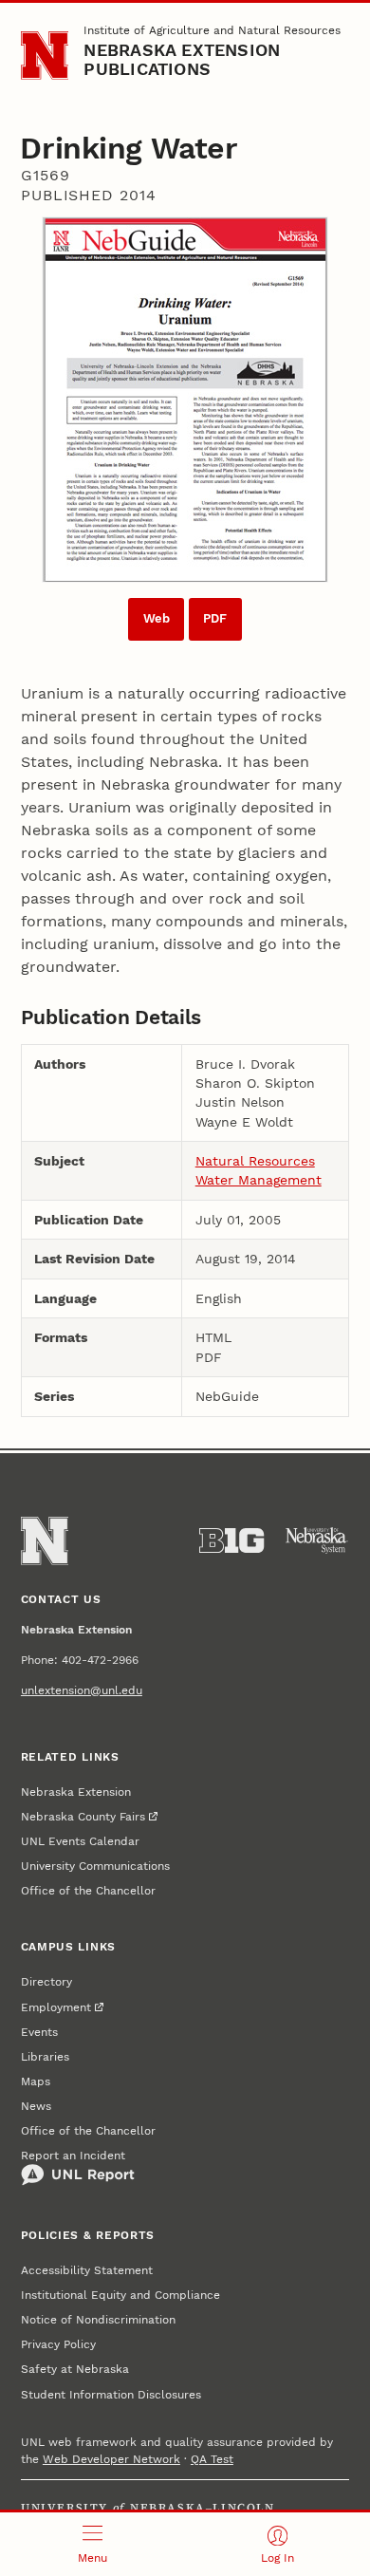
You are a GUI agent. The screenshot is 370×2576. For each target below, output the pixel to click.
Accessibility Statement (87, 2270)
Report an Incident (73, 2156)
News (36, 2106)
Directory (46, 1982)
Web (157, 618)
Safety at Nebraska (75, 2369)
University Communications (95, 1866)
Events (39, 2032)
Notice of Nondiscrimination (98, 2320)
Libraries (45, 2057)
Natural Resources (255, 1161)
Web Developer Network (111, 2459)
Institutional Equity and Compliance (120, 2295)
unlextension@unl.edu (82, 1690)
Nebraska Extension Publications (182, 59)
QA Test (212, 2459)
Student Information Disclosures (111, 2395)
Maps (36, 2081)
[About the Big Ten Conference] (231, 1540)
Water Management (259, 1180)
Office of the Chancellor (88, 1891)
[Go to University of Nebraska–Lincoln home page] (45, 56)
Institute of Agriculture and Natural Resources (212, 30)
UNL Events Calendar (80, 1841)
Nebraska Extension (76, 1792)
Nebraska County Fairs (83, 1817)
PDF (215, 618)
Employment (56, 2007)
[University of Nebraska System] (317, 1540)
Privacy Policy (58, 2344)
